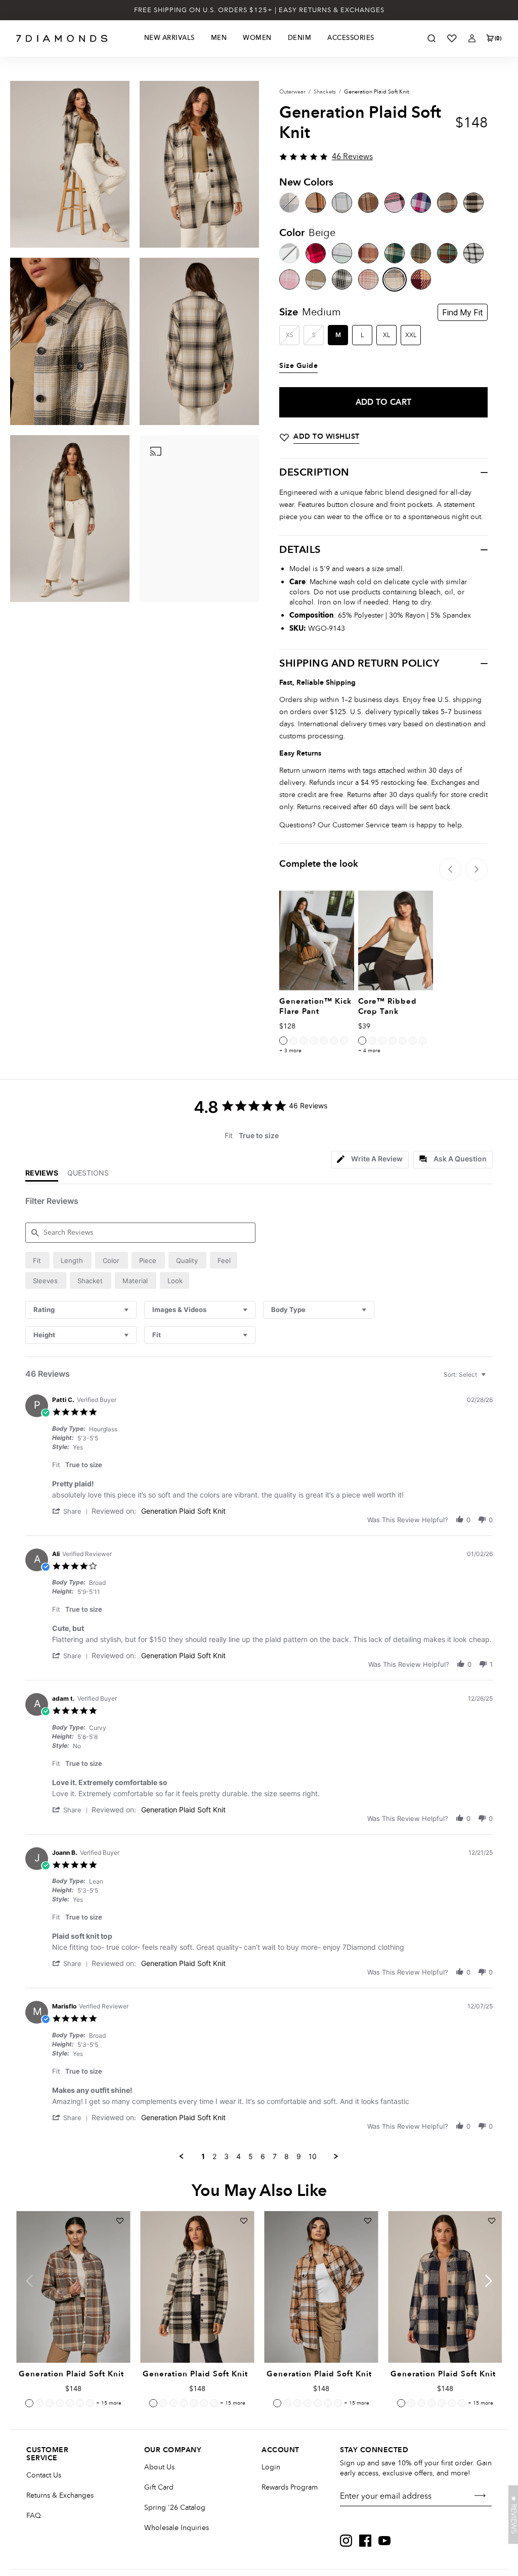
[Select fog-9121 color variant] (29, 2403)
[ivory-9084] (342, 203)
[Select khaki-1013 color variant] (362, 1041)
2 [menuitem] (214, 2156)
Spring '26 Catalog (175, 2508)
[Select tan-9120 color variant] (90, 2403)
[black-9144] (473, 203)
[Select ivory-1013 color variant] (423, 1041)
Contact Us (44, 2475)
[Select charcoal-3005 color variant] (293, 1041)
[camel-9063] (316, 203)
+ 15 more (109, 2403)
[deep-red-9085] (421, 279)
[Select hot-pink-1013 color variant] (413, 1041)
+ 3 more (290, 1051)
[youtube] (384, 2541)
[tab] (370, 1160)
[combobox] (81, 1310)
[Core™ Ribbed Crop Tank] (396, 940)
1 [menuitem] (203, 2156)
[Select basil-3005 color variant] (334, 1041)
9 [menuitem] (299, 2156)
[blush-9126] (368, 279)
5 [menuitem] (251, 2156)
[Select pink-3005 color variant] (314, 1041)
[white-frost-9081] (473, 253)
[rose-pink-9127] (289, 279)
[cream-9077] (342, 279)
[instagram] (346, 2541)
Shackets (325, 92)
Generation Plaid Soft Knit (183, 1511)
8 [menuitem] (287, 2156)
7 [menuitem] (275, 2156)
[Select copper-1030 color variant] (70, 2403)
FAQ (34, 2516)
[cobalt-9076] (421, 203)
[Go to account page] (472, 38)
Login (271, 2467)
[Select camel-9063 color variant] (277, 2403)
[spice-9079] (447, 253)
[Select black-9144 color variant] (153, 2403)
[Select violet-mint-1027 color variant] (60, 2403)
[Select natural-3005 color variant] (283, 1041)
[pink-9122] (395, 203)
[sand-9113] (316, 279)
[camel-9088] (368, 203)
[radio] (37, 1260)
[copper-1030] (368, 253)
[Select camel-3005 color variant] (344, 1041)
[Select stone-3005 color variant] (324, 1041)
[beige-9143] (395, 279)
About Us (159, 2467)
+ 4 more (369, 1051)
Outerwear (292, 92)
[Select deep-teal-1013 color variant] (372, 1041)
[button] (72, 1511)
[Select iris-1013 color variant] (382, 1041)
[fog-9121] (447, 203)
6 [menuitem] (263, 2156)
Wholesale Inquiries (177, 2528)
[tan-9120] (421, 253)
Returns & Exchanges (60, 2495)
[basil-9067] (395, 253)
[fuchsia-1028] (316, 253)
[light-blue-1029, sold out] (289, 253)
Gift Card (159, 2487)
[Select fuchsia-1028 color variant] (50, 2403)
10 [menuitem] (313, 2156)
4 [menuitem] (239, 2156)
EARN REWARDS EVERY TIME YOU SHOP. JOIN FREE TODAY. (259, 10)
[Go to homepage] (62, 38)
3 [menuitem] (226, 2156)
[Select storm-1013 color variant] (393, 1041)
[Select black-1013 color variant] (403, 1041)
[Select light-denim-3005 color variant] (304, 1041)
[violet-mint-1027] (342, 253)
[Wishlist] (452, 38)
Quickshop (73, 2339)
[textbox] (490, 1378)
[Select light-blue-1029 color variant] (39, 2403)
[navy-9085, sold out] (289, 203)
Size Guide (298, 366)
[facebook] (365, 2541)
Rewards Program (290, 2487)
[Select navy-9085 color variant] (401, 2403)
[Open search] (431, 38)
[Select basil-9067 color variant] (80, 2403)
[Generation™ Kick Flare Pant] (317, 940)
